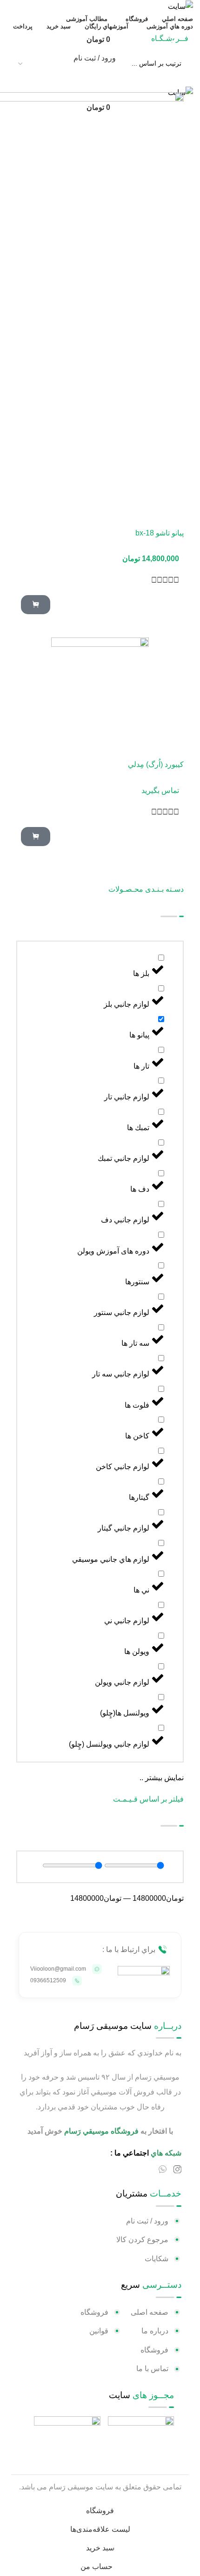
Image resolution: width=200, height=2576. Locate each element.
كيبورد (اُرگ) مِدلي (156, 764)
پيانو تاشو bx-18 (160, 533)
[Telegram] (148, 2169)
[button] (36, 605)
